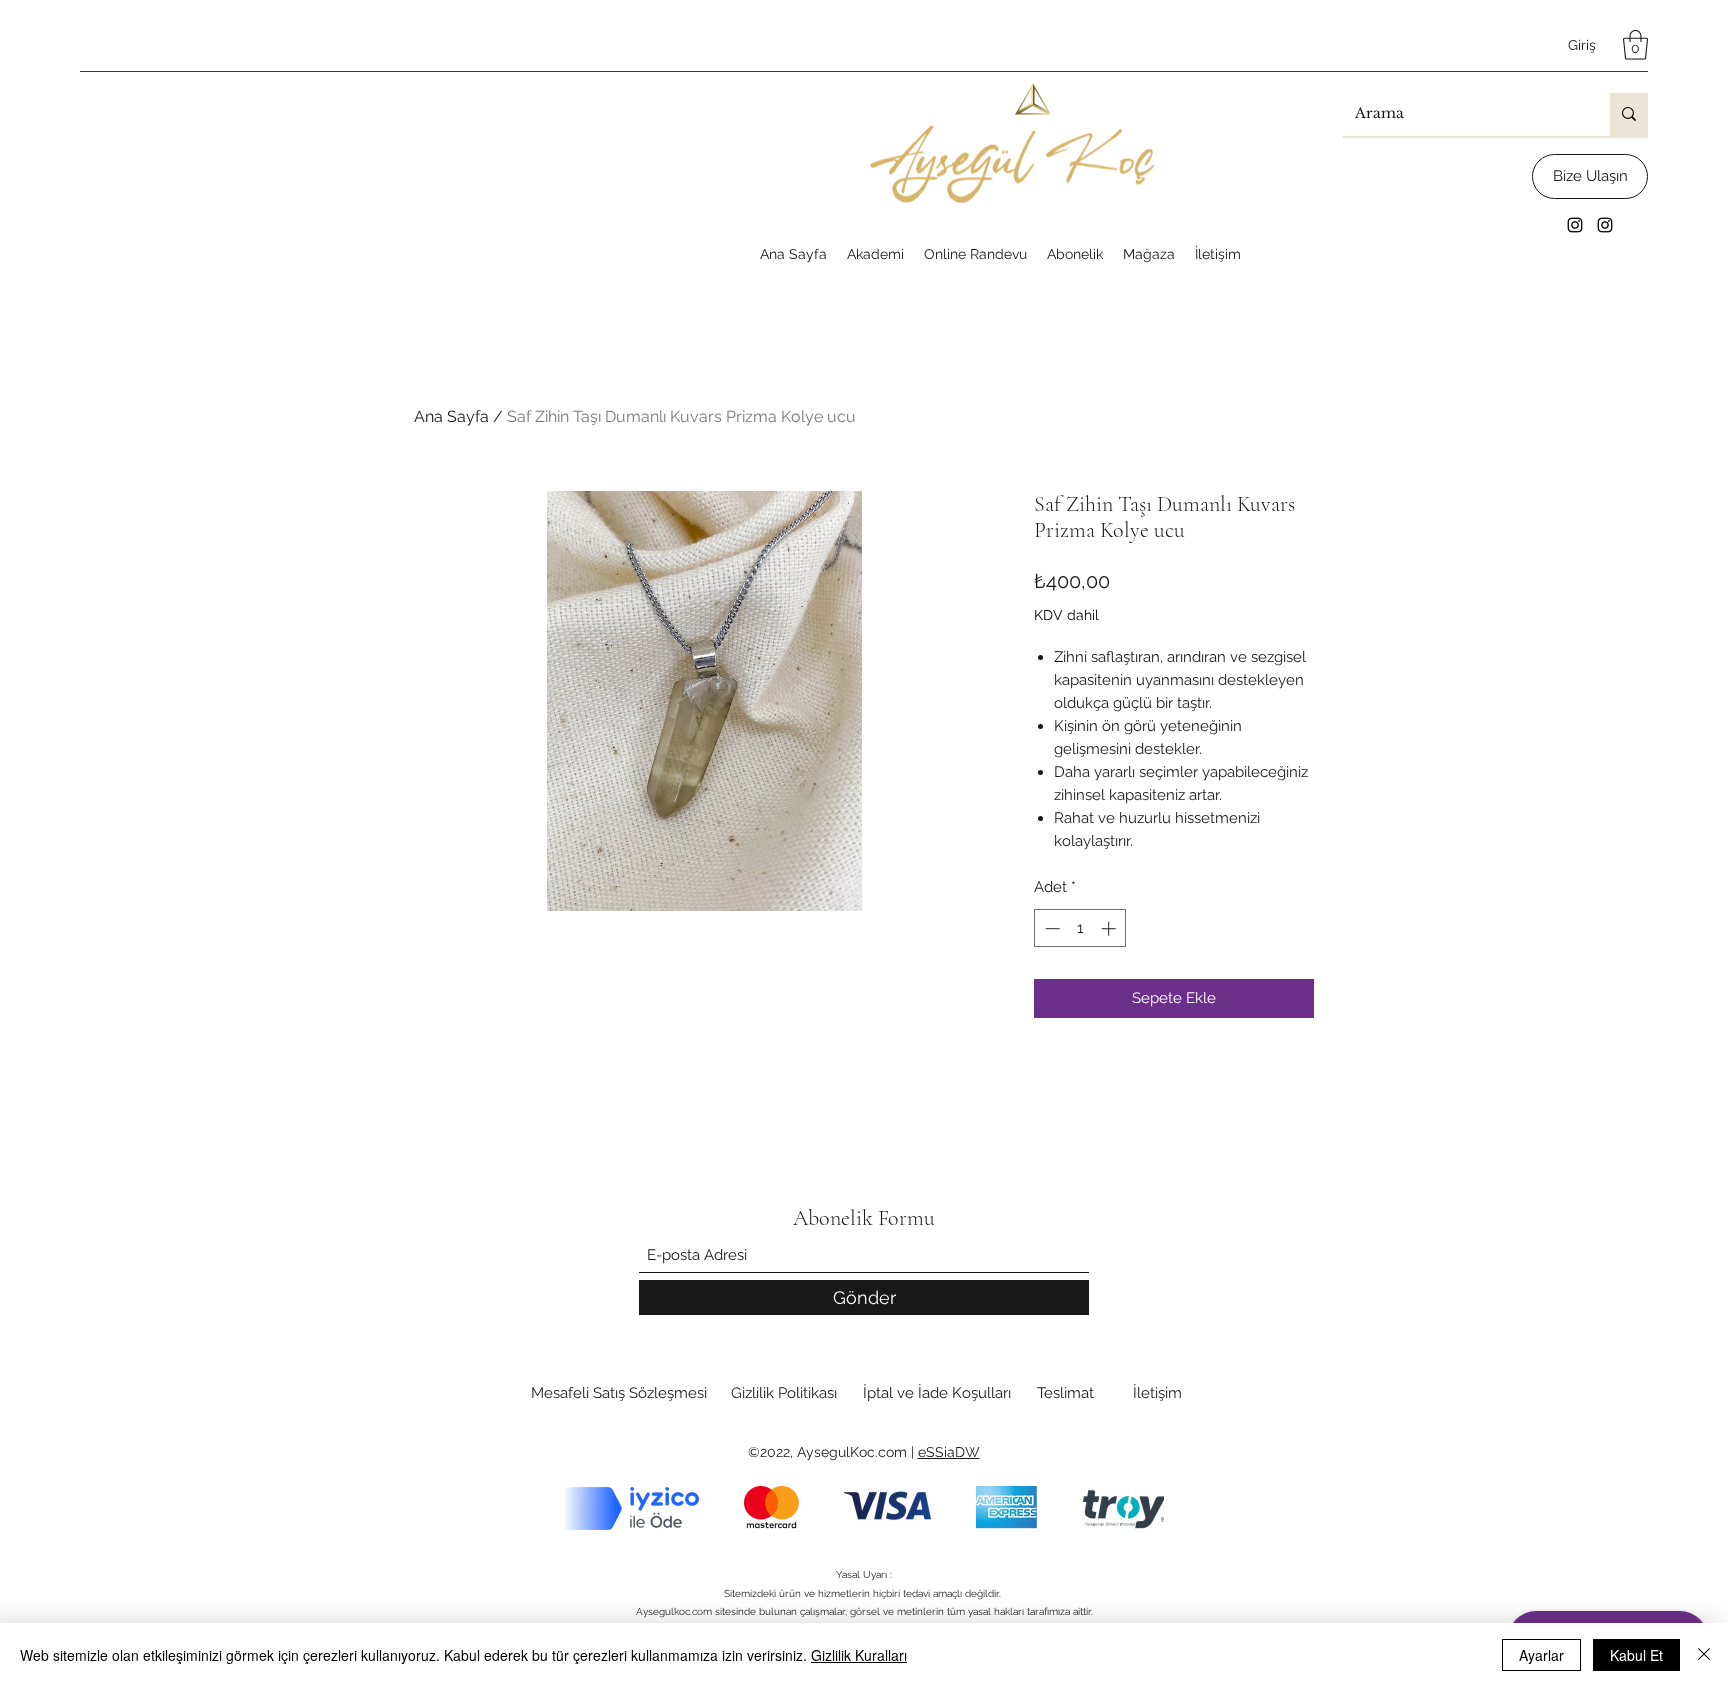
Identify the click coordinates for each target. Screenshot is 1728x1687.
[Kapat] (1704, 1655)
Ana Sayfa (451, 416)
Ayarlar (1541, 1655)
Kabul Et (1636, 1655)
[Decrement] (1050, 928)
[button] (1635, 45)
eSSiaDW (949, 1452)
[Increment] (1110, 928)
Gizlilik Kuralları (859, 1655)
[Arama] (1629, 114)
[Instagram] (1575, 225)
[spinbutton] (1080, 928)
